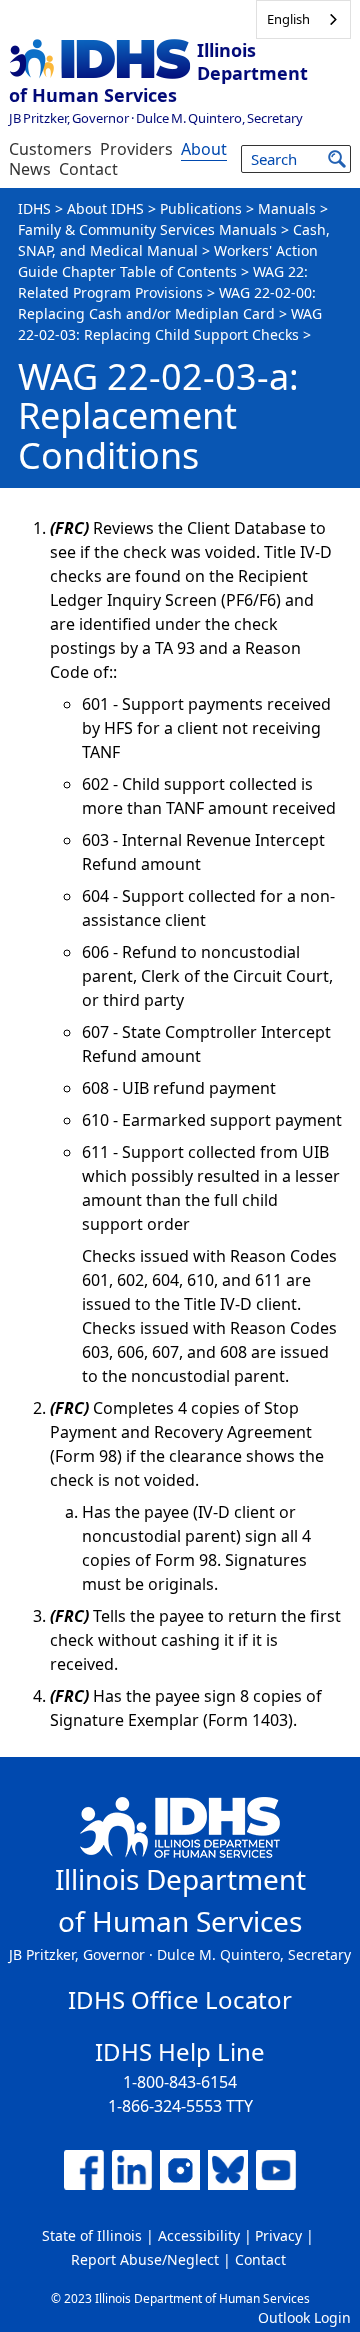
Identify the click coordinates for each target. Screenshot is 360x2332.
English (288, 19)
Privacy (278, 2235)
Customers (50, 149)
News (30, 169)
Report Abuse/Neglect (145, 2259)
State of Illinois (92, 2235)
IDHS (34, 208)
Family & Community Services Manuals (147, 229)
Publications (201, 208)
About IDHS (105, 208)
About (204, 149)
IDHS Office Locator (180, 1999)
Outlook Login (304, 2317)
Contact (88, 169)
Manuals (287, 208)
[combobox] (303, 19)
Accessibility (199, 2235)
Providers (136, 149)
